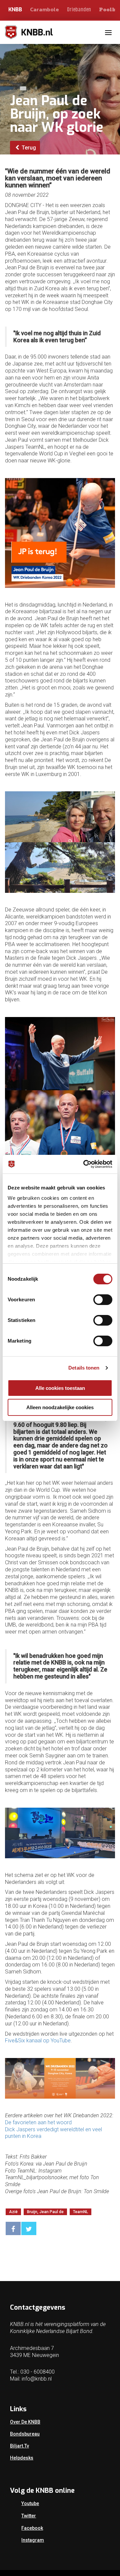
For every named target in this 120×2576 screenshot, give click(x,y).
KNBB (15, 9)
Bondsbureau (25, 2434)
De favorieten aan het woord (38, 2122)
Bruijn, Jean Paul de (45, 2212)
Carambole (44, 9)
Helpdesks (22, 2458)
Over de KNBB (25, 2422)
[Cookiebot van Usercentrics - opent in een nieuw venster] (85, 1164)
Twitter (29, 2516)
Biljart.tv (19, 2446)
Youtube (30, 2503)
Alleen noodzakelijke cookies (60, 1407)
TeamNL (80, 2212)
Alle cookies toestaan (60, 1388)
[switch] (103, 1300)
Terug (28, 148)
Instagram (33, 2540)
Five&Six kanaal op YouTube (38, 2041)
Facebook (32, 2528)
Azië (13, 2212)
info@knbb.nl (37, 2379)
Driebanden (79, 10)
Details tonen (84, 1368)
